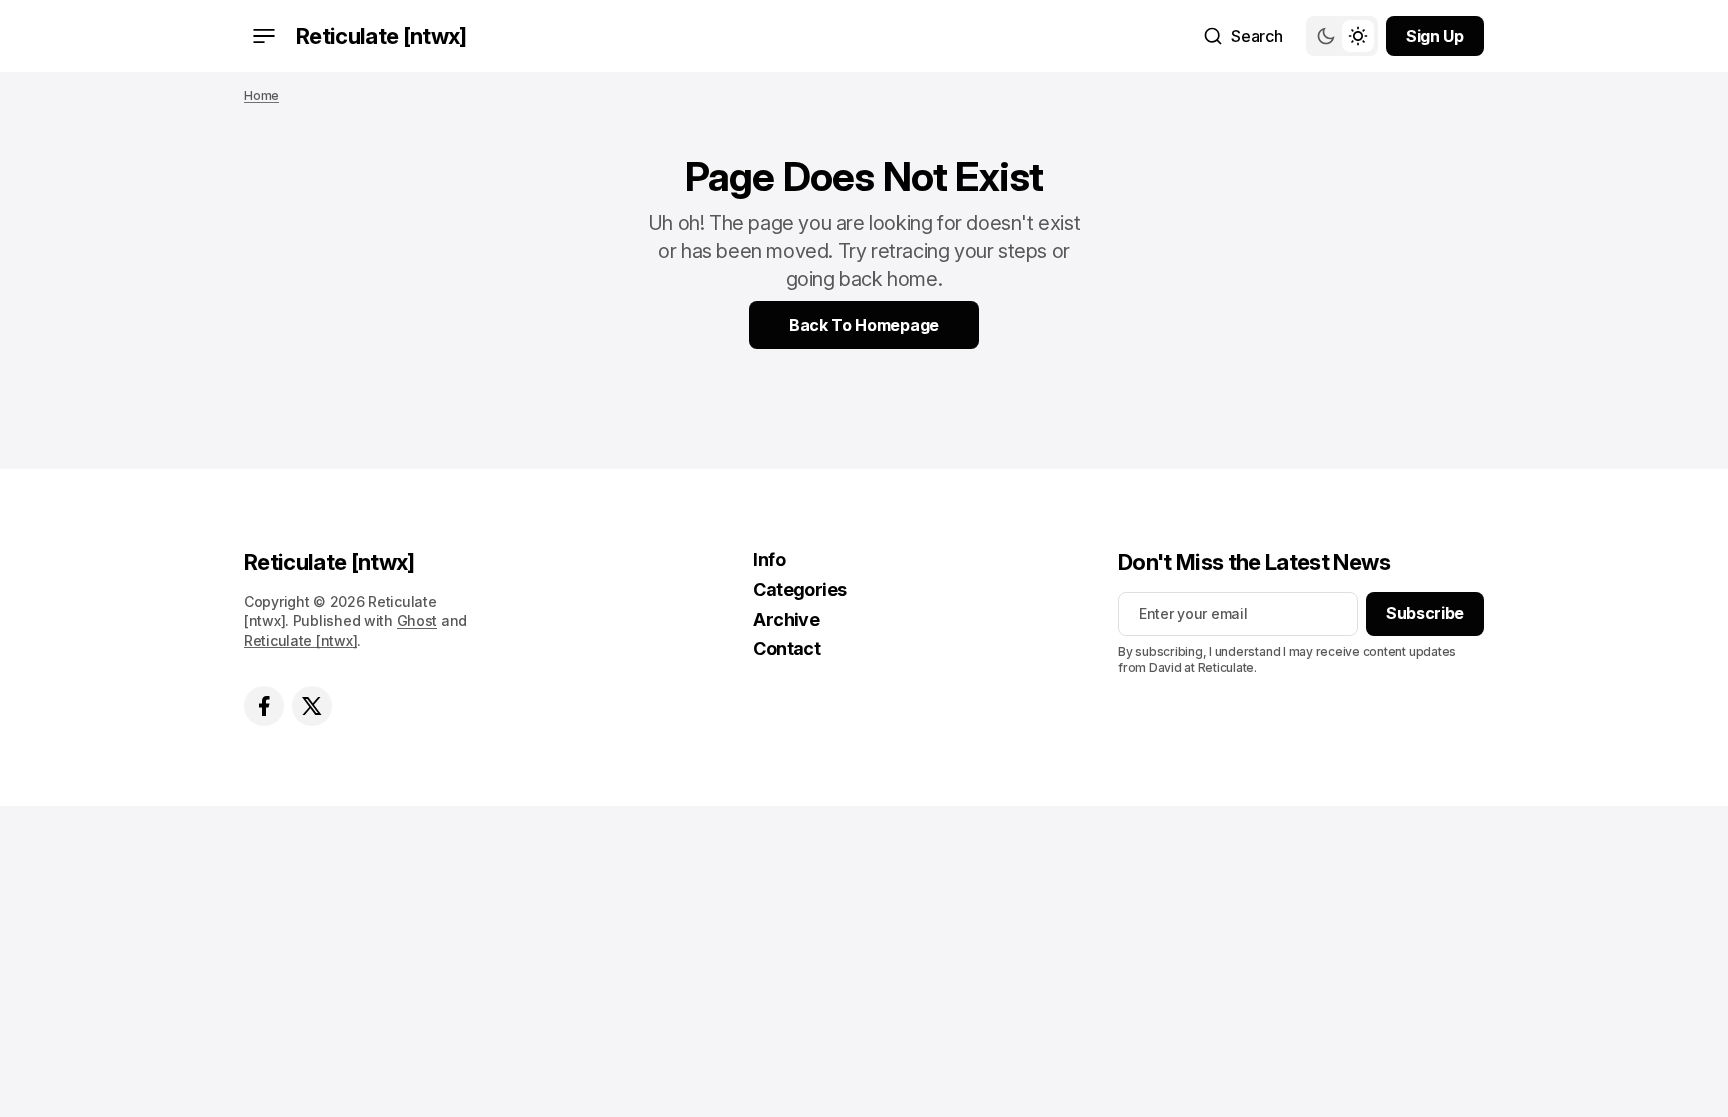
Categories (800, 589)
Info (769, 559)
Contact (786, 648)
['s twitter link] (312, 706)
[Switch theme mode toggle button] (1342, 36)
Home (261, 95)
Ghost (417, 620)
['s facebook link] (264, 706)
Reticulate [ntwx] (300, 640)
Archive (786, 619)
